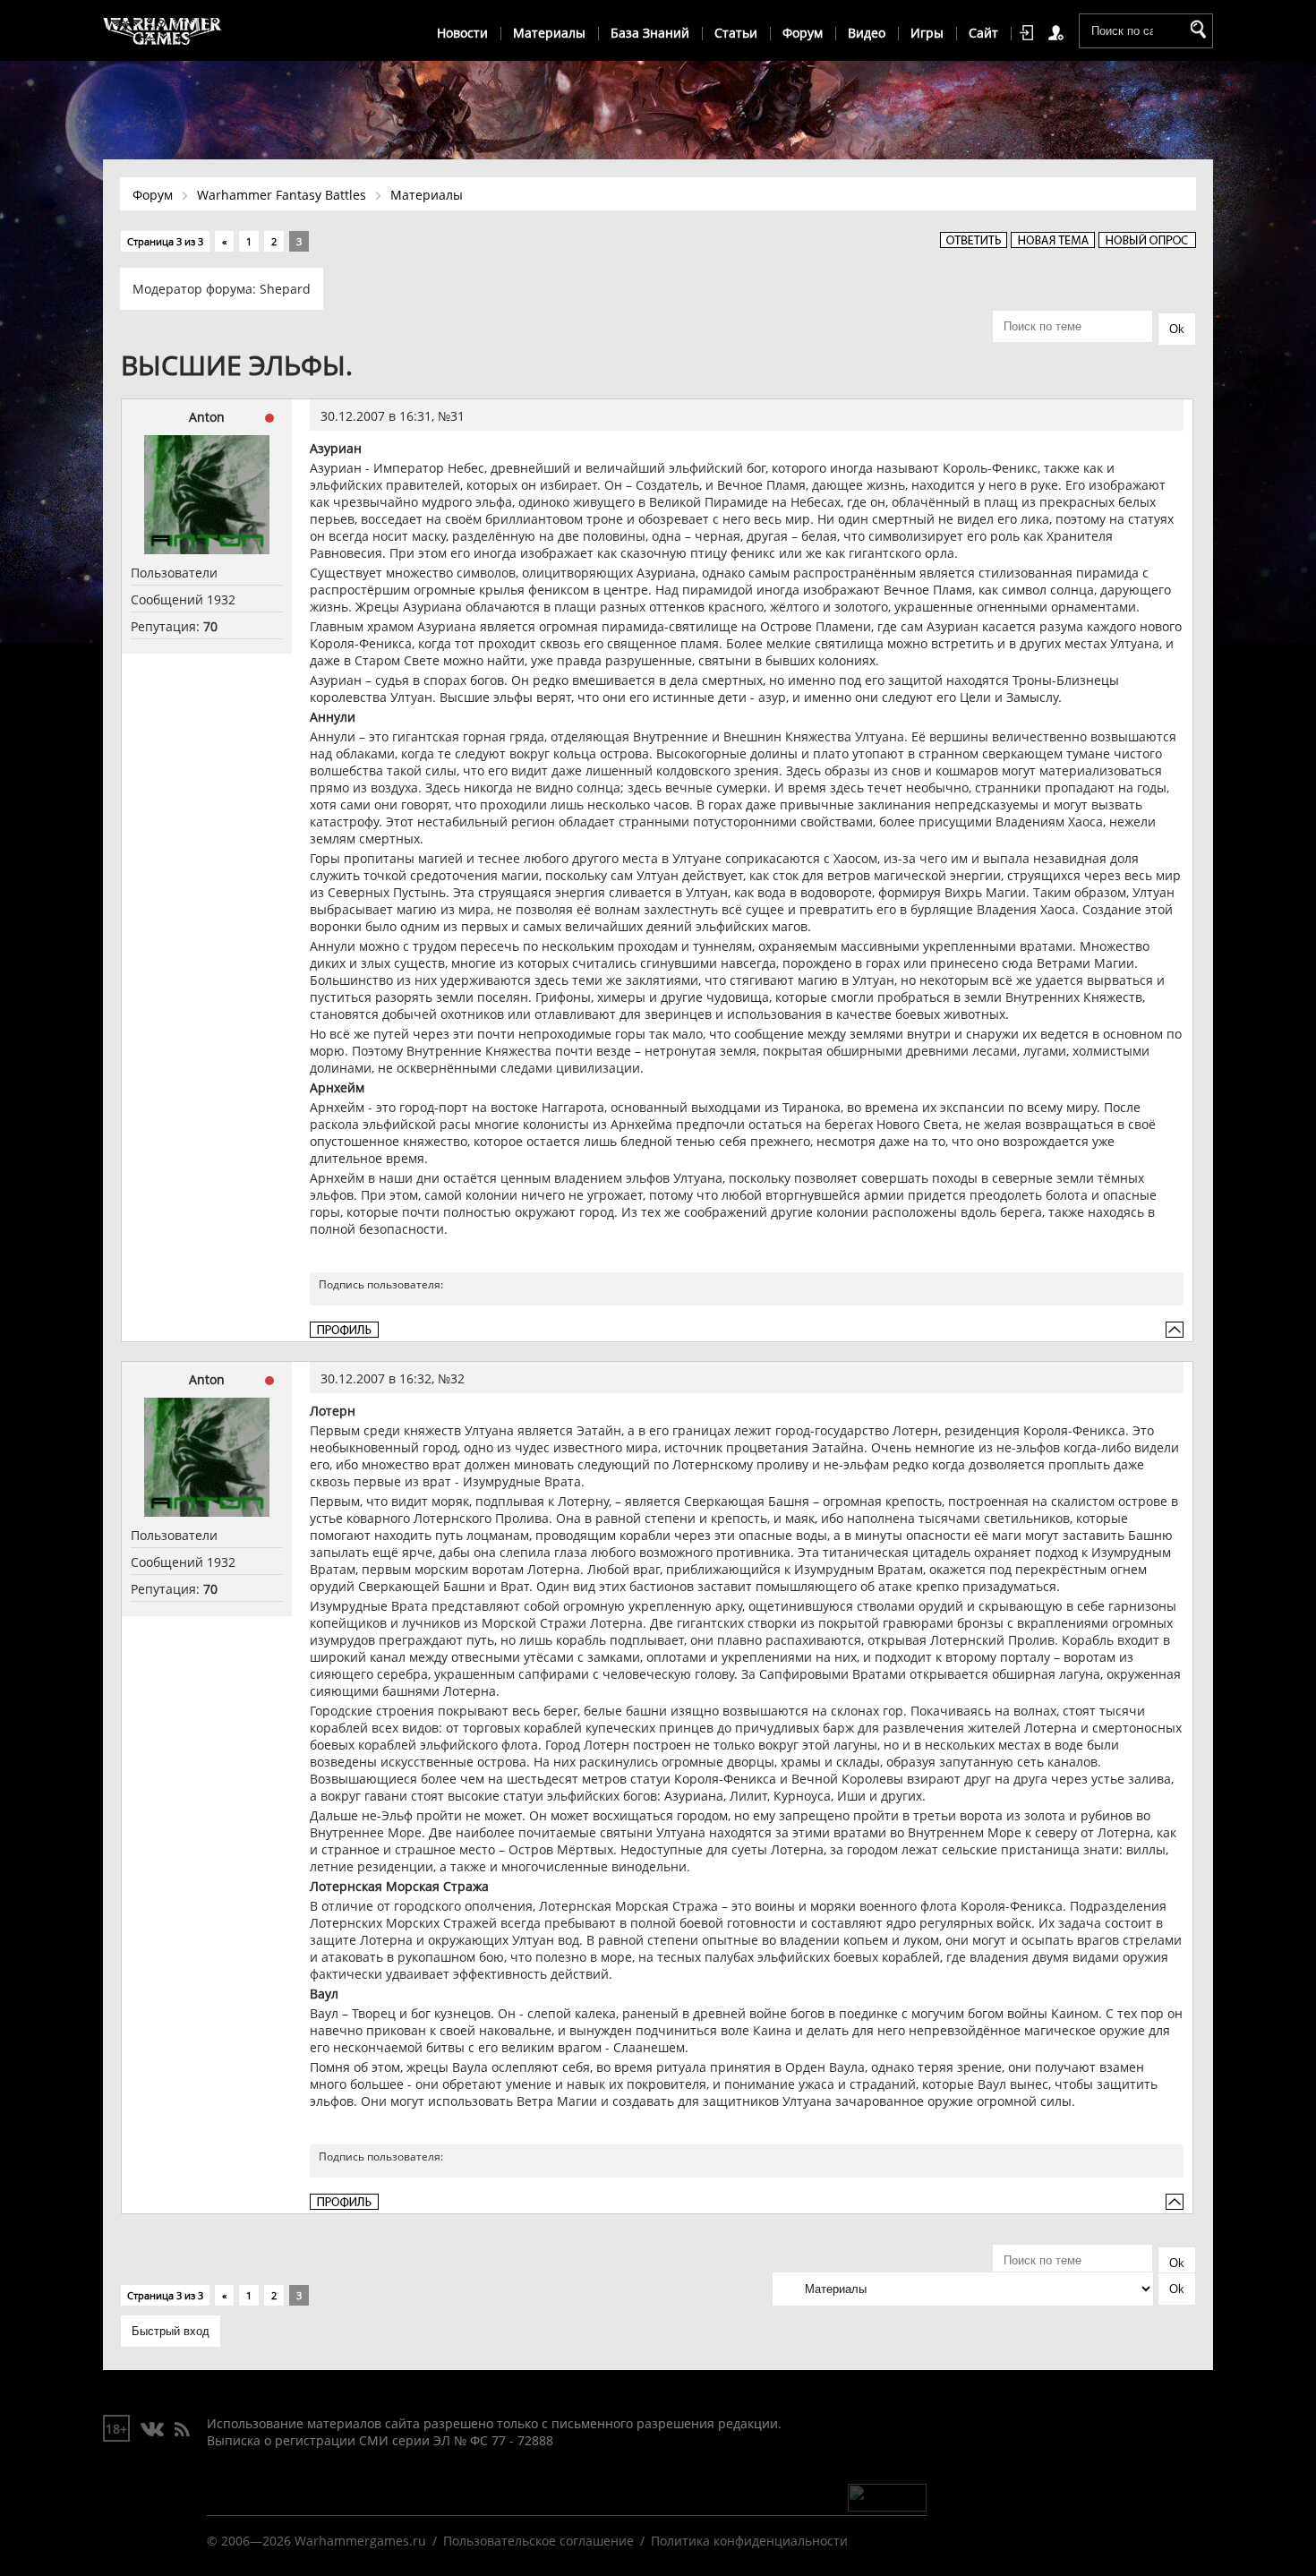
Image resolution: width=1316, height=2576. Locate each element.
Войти (1030, 33)
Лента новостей (182, 2430)
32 (457, 1378)
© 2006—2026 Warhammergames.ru (316, 2541)
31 (457, 416)
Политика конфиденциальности (749, 2541)
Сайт (983, 33)
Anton (207, 417)
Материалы (549, 33)
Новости (462, 33)
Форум (803, 33)
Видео (867, 33)
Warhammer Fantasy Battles (282, 195)
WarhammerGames (163, 31)
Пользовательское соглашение (538, 2541)
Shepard (285, 289)
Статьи (736, 33)
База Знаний (650, 33)
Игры (927, 33)
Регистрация (1059, 33)
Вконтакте (153, 2430)
